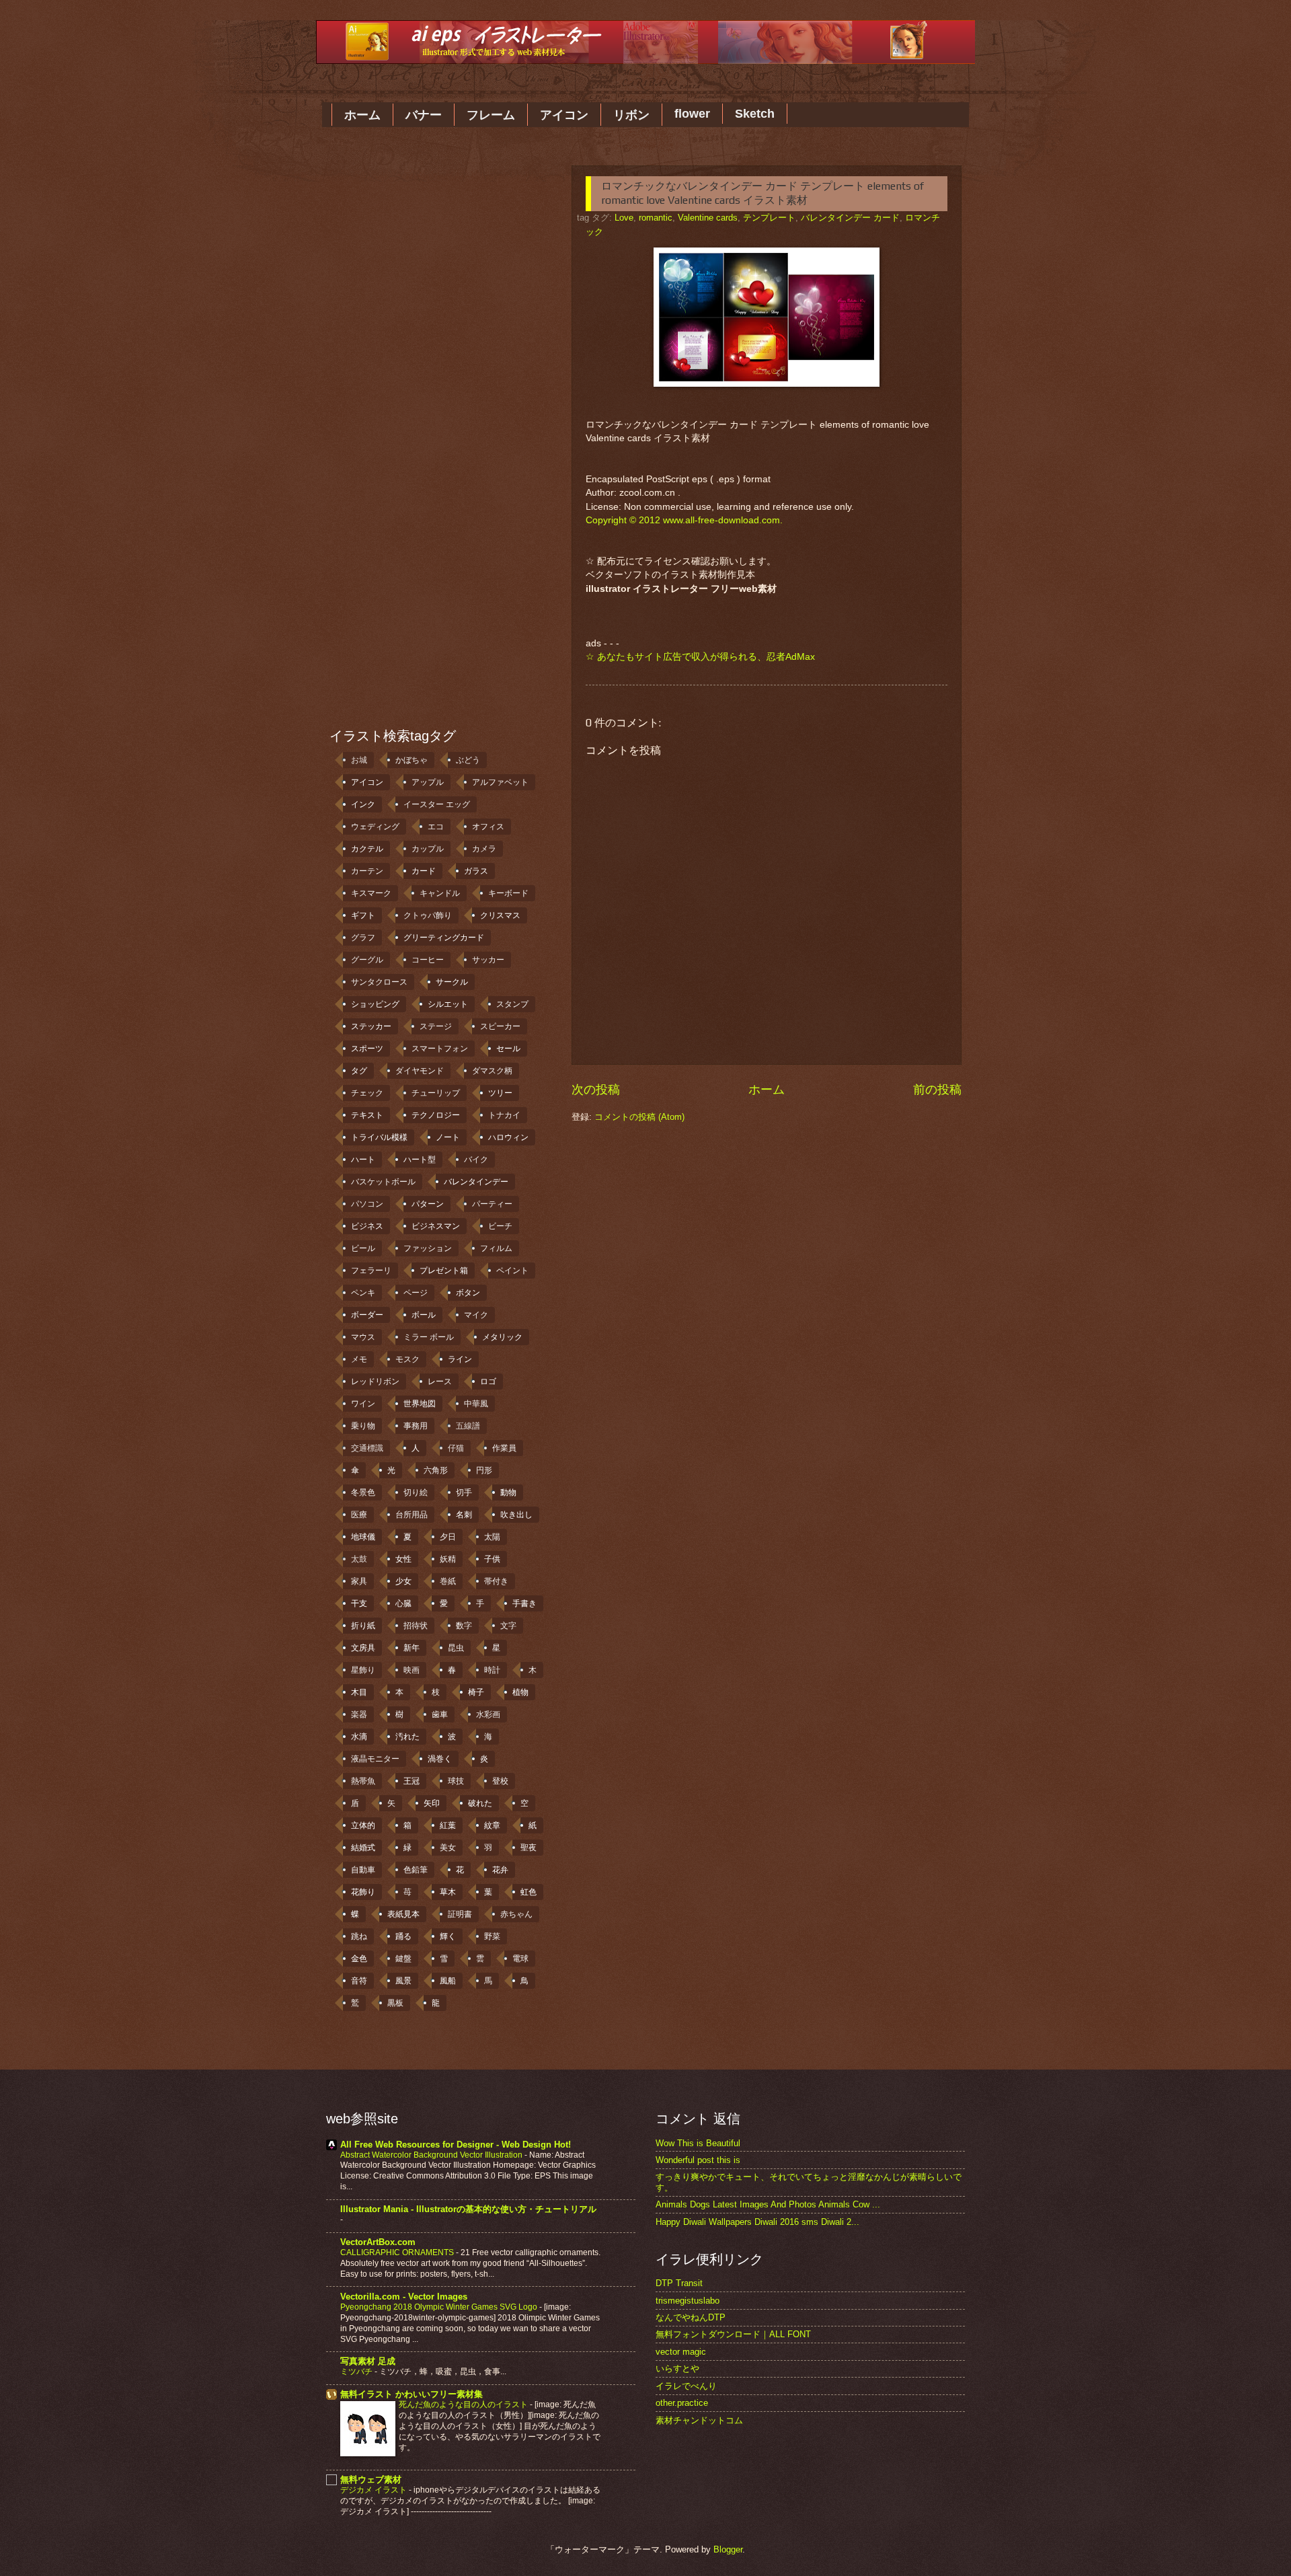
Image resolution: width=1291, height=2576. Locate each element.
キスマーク (371, 893)
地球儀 (363, 1537)
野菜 (492, 1936)
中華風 (476, 1404)
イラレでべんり (686, 2386)
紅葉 (448, 1825)
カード (424, 871)
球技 (456, 1781)
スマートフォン (440, 1049)
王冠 (412, 1781)
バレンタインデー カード (850, 218)
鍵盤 (403, 1959)
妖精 (448, 1559)
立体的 (363, 1825)
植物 (520, 1692)
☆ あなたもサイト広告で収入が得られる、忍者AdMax (700, 657)
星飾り (363, 1670)
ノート (448, 1137)
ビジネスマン (436, 1226)
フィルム (496, 1248)
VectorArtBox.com (378, 2242)
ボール (424, 1315)
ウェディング (375, 827)
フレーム (491, 115)
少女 (403, 1581)
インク (363, 804)
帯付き (496, 1581)
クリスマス (500, 915)
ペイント (512, 1271)
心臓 (403, 1603)
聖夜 (529, 1848)
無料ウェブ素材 (371, 2479)
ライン (460, 1359)
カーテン (367, 871)
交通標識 (367, 1448)
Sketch (755, 114)
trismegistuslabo (688, 2301)
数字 (464, 1626)
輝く (448, 1936)
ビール (363, 1248)
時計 (492, 1670)
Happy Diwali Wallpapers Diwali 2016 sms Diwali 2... (757, 2222)
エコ (436, 827)
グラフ (363, 938)
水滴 (359, 1737)
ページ (416, 1293)
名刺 (464, 1515)
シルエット (448, 1004)
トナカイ (504, 1115)
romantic (656, 218)
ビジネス (367, 1226)
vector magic (681, 2352)
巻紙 (448, 1581)
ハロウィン (508, 1137)
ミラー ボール (429, 1337)
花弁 (500, 1870)
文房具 (363, 1648)
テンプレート (769, 218)
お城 (359, 760)
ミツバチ (357, 2372)
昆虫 (456, 1648)
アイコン (564, 115)
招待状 (416, 1626)
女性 (403, 1559)
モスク (407, 1359)
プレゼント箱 (444, 1271)
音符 (359, 1981)
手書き (524, 1603)
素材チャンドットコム (699, 2420)
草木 (448, 1892)
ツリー (500, 1093)
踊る (403, 1936)
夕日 (448, 1537)
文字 (508, 1626)
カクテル (367, 849)
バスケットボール (383, 1182)
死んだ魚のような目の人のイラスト (464, 2404)
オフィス (488, 827)
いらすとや (677, 2369)
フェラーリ (371, 1271)
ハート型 (420, 1160)
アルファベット (500, 782)
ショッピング (375, 1004)
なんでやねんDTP (691, 2317)
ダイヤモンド (420, 1071)
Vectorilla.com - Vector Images (404, 2297)
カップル (428, 849)
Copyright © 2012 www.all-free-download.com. (684, 520)
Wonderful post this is (698, 2160)
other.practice (682, 2403)
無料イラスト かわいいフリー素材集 (412, 2394)
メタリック (502, 1337)
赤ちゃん (516, 1914)
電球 (520, 1959)
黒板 (395, 2003)
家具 (359, 1581)
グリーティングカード (444, 938)
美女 (448, 1848)
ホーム (362, 115)
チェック (367, 1093)
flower (692, 114)
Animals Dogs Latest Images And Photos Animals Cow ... (768, 2204)
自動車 (363, 1870)
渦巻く (440, 1759)
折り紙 (363, 1626)
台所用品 (412, 1515)
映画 (412, 1670)
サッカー (488, 960)
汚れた (407, 1737)
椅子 (476, 1692)
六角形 (436, 1470)
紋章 (492, 1825)
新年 (412, 1648)
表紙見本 (403, 1914)
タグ (359, 1071)
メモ (359, 1359)
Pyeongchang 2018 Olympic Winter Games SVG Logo (440, 2307)
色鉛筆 (416, 1870)
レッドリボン (375, 1381)
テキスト (367, 1115)
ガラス (476, 871)
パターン (428, 1204)
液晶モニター (375, 1759)
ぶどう (468, 760)
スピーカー (500, 1026)
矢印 (432, 1803)
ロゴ (488, 1381)
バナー (424, 115)
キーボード (508, 893)
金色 (359, 1959)
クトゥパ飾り (428, 915)
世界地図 (420, 1404)
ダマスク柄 (492, 1071)
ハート (363, 1160)
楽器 (359, 1714)
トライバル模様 (379, 1137)
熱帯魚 (363, 1781)
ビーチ (500, 1226)
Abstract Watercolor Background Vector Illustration (432, 2155)
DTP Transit (679, 2283)
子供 (492, 1559)
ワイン (363, 1404)
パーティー (492, 1204)
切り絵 (416, 1492)
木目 (359, 1692)
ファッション (428, 1248)
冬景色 (363, 1492)
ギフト (363, 915)
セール (508, 1049)
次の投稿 (596, 1090)
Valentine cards (708, 218)
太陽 (492, 1537)
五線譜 (468, 1426)
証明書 (460, 1914)
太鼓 (359, 1559)
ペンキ (363, 1293)
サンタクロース (379, 982)
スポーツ (367, 1049)
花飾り (363, 1892)
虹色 (529, 1892)
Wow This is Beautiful (698, 2143)
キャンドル (440, 893)
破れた (480, 1803)
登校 (500, 1781)
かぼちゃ (412, 760)
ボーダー (367, 1315)
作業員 (504, 1448)
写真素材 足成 (368, 2361)
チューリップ (436, 1093)
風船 (448, 1981)
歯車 (440, 1714)
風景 (403, 1981)
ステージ (436, 1026)
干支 (359, 1603)
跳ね (359, 1936)
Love (624, 218)
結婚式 (363, 1848)
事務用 (416, 1426)
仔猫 (456, 1448)
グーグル (367, 960)
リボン (631, 115)
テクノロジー (436, 1115)
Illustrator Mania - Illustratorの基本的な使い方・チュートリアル (468, 2209)
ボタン (468, 1293)
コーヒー (428, 960)
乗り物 (363, 1426)
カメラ (484, 849)
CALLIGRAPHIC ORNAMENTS (398, 2252)
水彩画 (488, 1714)
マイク (476, 1315)
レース (440, 1381)
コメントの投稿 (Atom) (639, 1117)
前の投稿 (937, 1090)
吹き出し (516, 1515)
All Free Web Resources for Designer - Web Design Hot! (456, 2145)
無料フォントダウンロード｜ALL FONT (733, 2334)
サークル (452, 982)
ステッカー (371, 1026)
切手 (464, 1492)
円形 (484, 1470)
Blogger (728, 2549)
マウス (363, 1337)
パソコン (367, 1204)
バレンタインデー (476, 1182)
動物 (508, 1492)
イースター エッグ (437, 804)
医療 (359, 1515)
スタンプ (512, 1004)
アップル (428, 782)
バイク (476, 1160)
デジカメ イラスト (375, 2490)
